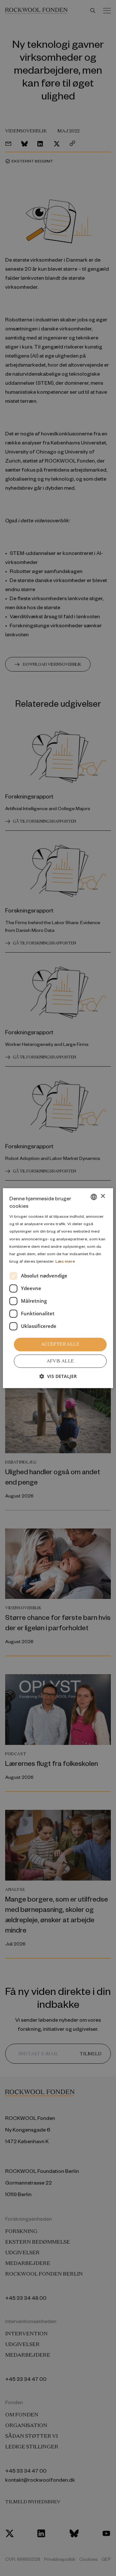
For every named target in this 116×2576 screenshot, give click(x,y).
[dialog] (58, 1288)
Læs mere (65, 1261)
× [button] (103, 1196)
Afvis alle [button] (60, 1361)
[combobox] (94, 1197)
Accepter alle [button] (60, 1344)
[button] (58, 1376)
